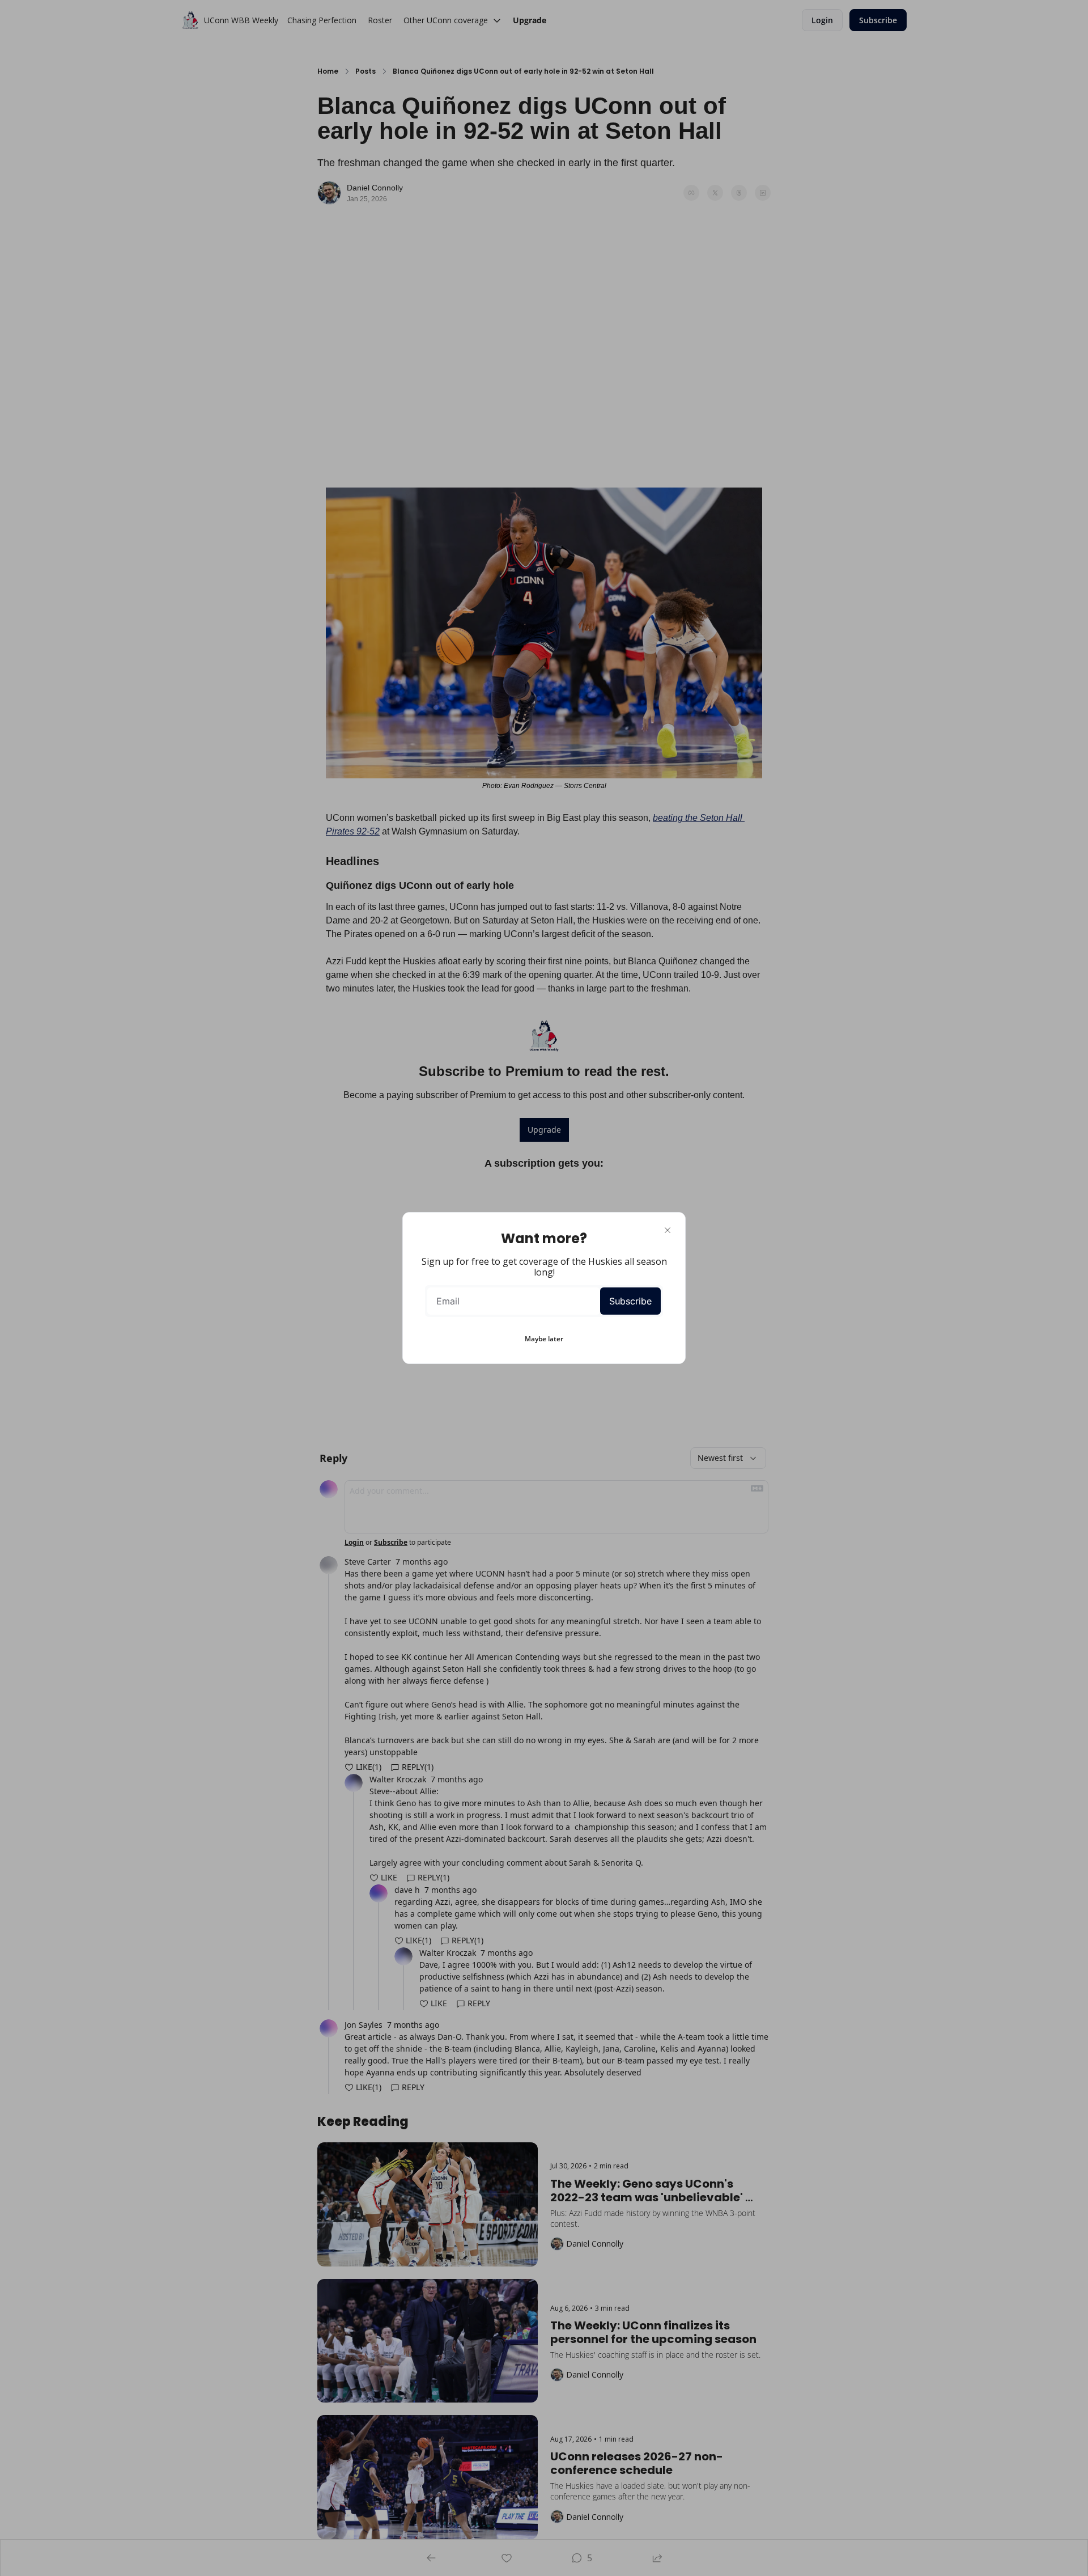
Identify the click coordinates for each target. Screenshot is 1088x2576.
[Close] (668, 1230)
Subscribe (630, 1301)
